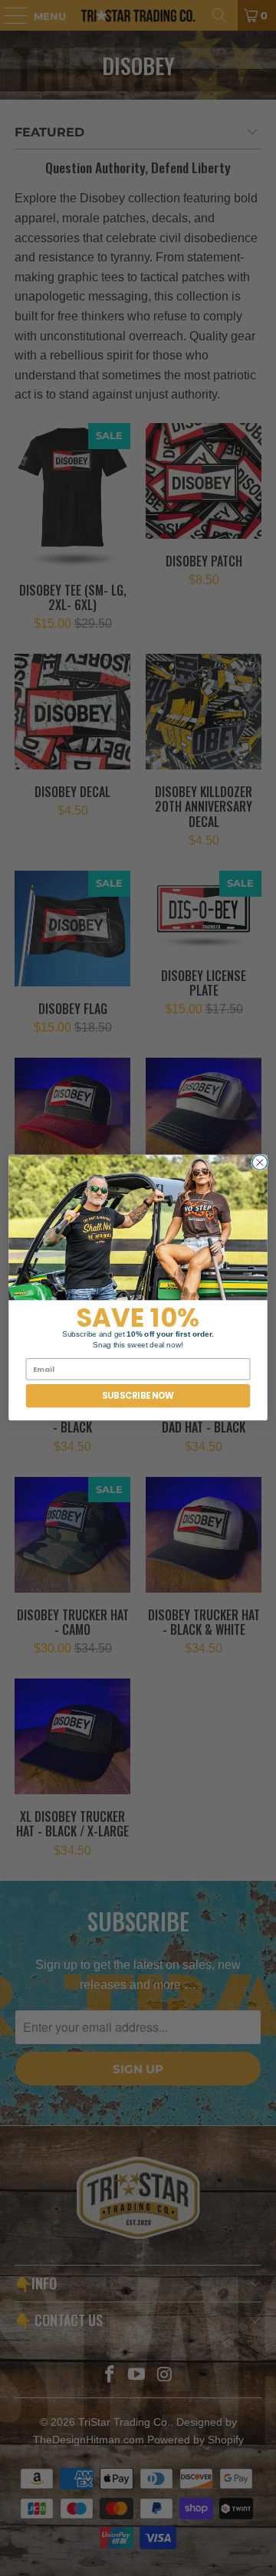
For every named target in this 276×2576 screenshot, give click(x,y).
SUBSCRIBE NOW (138, 1396)
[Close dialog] (260, 1163)
